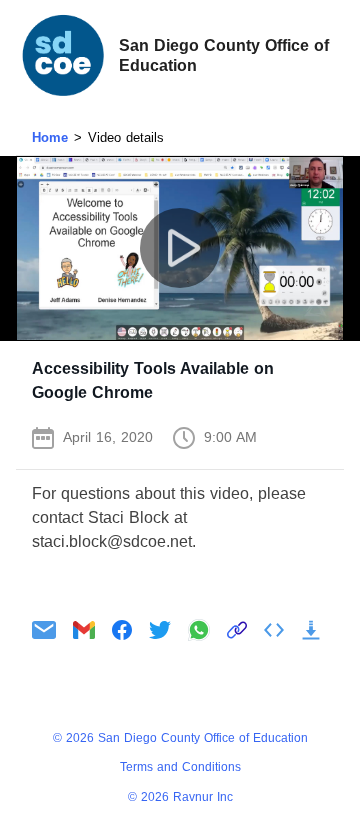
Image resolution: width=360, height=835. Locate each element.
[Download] (311, 630)
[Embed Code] (274, 630)
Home (50, 137)
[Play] (180, 248)
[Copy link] (237, 630)
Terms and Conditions (180, 767)
